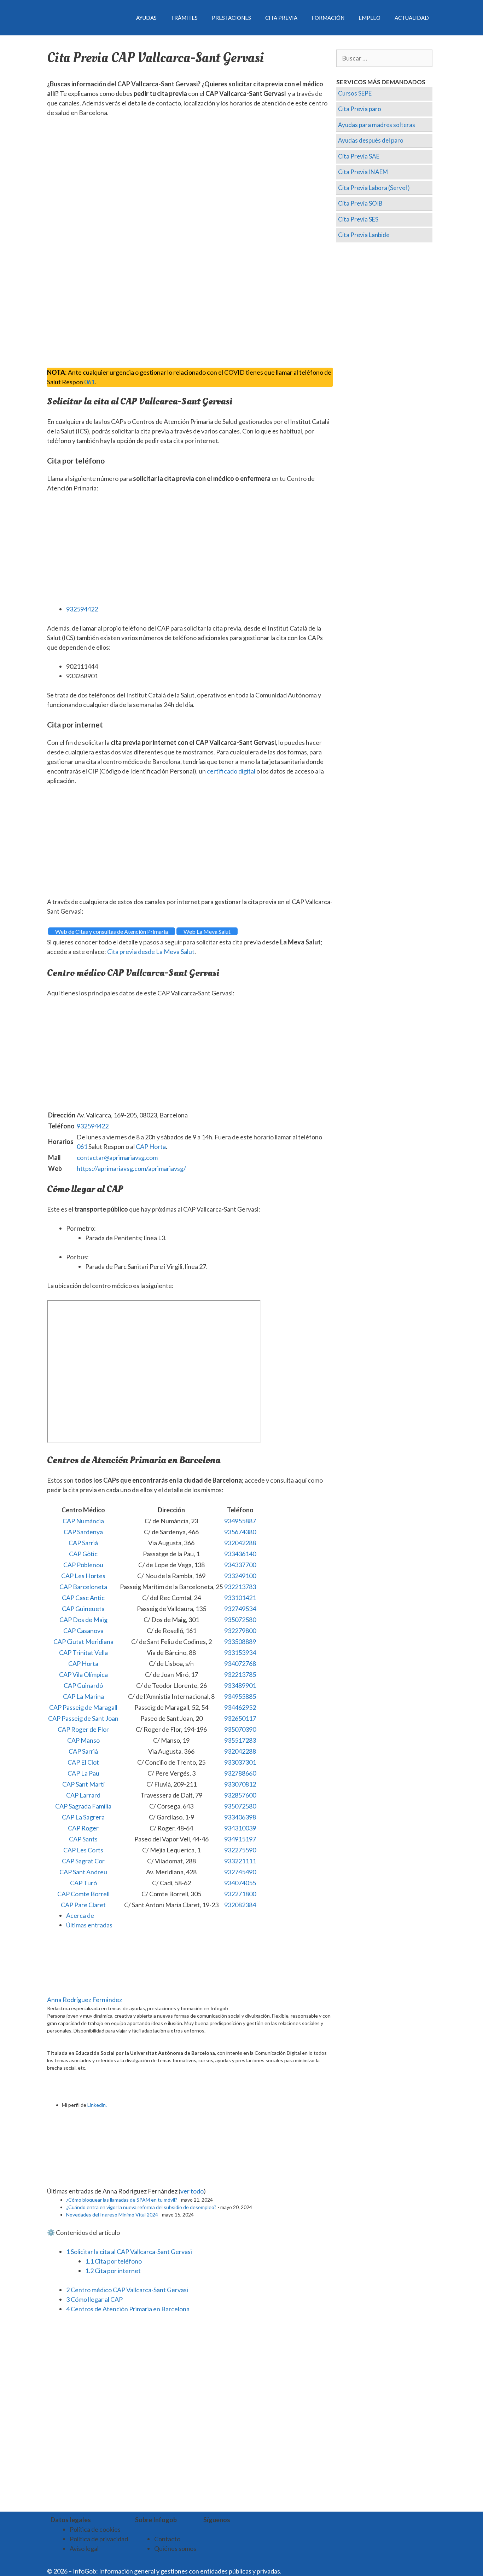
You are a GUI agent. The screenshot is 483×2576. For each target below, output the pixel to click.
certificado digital (231, 771)
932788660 (240, 1773)
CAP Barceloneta (83, 1587)
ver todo (192, 2191)
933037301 (240, 1762)
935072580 (240, 1620)
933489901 (240, 1685)
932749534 (240, 1609)
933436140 (240, 1554)
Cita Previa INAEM (363, 172)
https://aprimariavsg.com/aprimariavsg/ (131, 1168)
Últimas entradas (89, 1925)
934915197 (240, 1839)
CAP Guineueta (83, 1609)
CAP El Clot (83, 1762)
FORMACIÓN (328, 18)
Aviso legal (84, 2548)
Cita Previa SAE (359, 156)
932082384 (240, 1905)
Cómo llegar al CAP (94, 2299)
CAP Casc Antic (83, 1598)
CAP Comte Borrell (83, 1894)
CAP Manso (83, 1740)
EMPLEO (369, 18)
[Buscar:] (385, 58)
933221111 (240, 1861)
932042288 (240, 1543)
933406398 (240, 1817)
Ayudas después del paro (371, 140)
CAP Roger (83, 1828)
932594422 (82, 609)
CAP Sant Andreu (83, 1872)
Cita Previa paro (360, 109)
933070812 (240, 1784)
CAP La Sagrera (83, 1817)
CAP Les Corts (83, 1850)
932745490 (240, 1872)
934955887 (240, 1521)
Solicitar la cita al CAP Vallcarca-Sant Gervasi (129, 2252)
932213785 (240, 1674)
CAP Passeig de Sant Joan (83, 1718)
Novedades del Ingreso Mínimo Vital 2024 (112, 2215)
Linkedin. (97, 2105)
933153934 (240, 1652)
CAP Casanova (83, 1631)
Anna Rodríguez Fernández (85, 2000)
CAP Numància (83, 1521)
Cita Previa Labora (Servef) (374, 188)
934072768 (240, 1663)
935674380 (240, 1532)
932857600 (240, 1795)
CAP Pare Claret (83, 1905)
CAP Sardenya (83, 1532)
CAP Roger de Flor (83, 1729)
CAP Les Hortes (83, 1576)
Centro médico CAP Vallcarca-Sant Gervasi (127, 2290)
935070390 (240, 1729)
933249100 (240, 1576)
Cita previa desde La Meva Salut (151, 951)
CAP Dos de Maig (83, 1620)
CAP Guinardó (83, 1685)
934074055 (240, 1883)
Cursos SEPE (355, 93)
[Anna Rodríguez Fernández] (91, 1990)
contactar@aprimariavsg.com (117, 1157)
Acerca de (80, 1915)
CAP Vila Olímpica (83, 1674)
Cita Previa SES (358, 219)
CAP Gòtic (83, 1554)
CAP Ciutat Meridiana (83, 1641)
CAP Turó (83, 1883)
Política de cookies (95, 2529)
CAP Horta (151, 1146)
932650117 (240, 1718)
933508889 (240, 1641)
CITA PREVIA (281, 18)
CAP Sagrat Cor (83, 1861)
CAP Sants (83, 1839)
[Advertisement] (190, 177)
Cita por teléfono (114, 2261)
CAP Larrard (83, 1795)
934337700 (240, 1565)
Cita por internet (113, 2271)
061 (89, 382)
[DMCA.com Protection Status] (300, 2571)
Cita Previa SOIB (360, 203)
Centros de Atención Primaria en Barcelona (128, 2309)
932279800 (240, 1631)
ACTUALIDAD (412, 18)
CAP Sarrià (83, 1543)
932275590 (240, 1850)
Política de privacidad (99, 2539)
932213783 (240, 1587)
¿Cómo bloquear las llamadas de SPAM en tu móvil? (122, 2200)
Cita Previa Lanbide (364, 235)
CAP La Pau (83, 1773)
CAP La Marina (83, 1696)
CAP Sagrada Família (83, 1806)
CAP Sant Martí (83, 1784)
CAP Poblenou (83, 1565)
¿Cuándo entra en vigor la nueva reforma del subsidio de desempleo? (141, 2207)
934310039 (240, 1828)
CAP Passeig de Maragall (83, 1707)
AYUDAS (146, 18)
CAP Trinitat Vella (83, 1652)
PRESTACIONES (231, 18)
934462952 (240, 1707)
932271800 (240, 1894)
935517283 (240, 1740)
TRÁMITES (184, 18)
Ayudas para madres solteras (377, 125)
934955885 (240, 1696)
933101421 (240, 1598)
